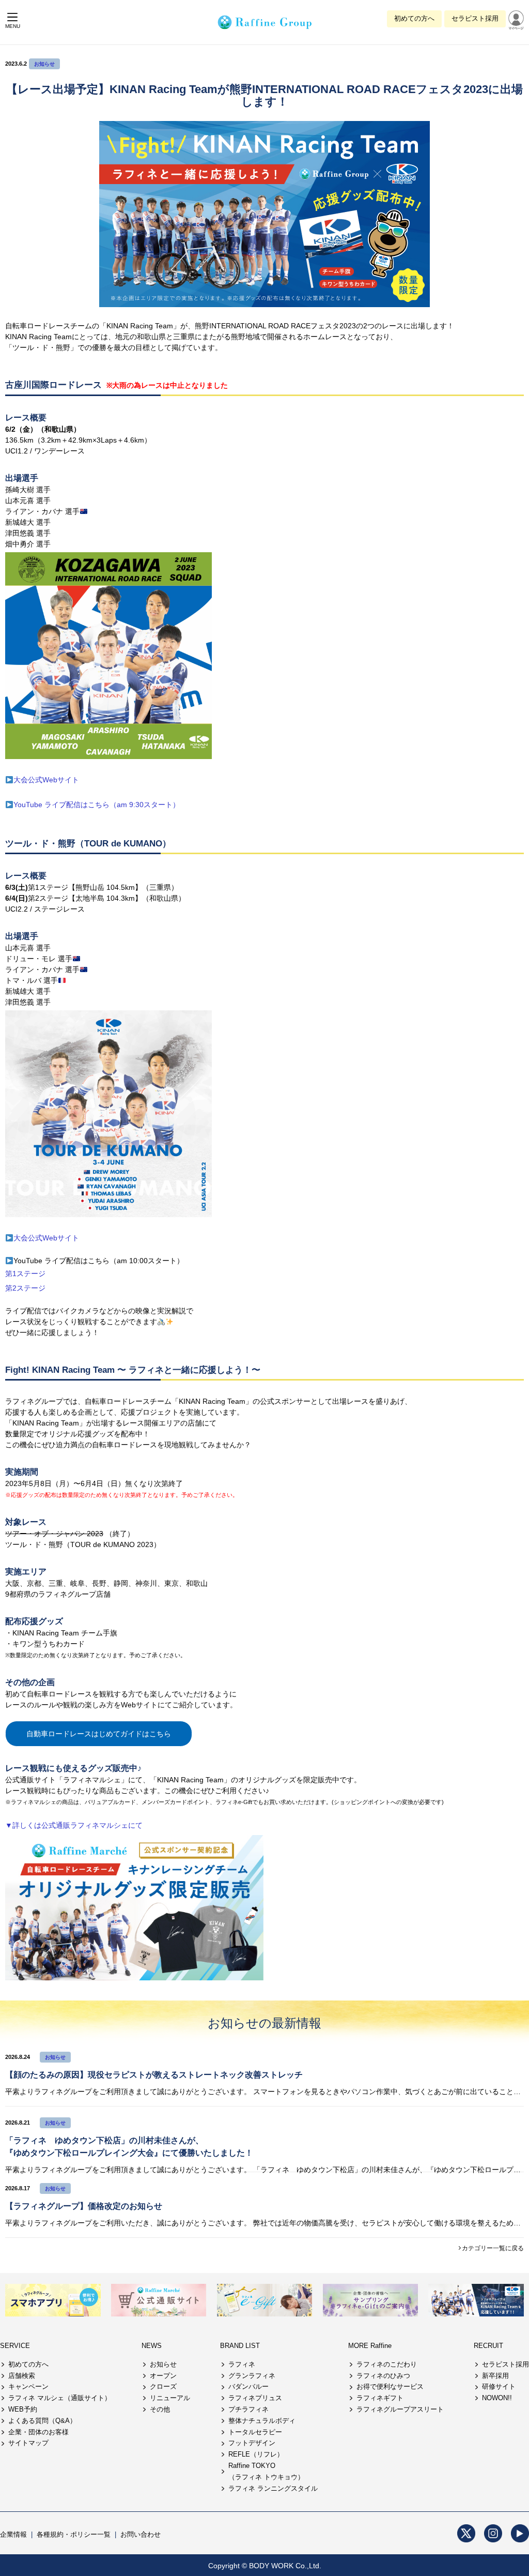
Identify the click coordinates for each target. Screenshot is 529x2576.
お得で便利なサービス (390, 2386)
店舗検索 (22, 2376)
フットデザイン (252, 2443)
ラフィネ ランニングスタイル (273, 2488)
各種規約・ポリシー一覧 (74, 2534)
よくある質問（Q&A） (42, 2421)
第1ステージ (25, 1274)
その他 (160, 2409)
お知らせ (44, 64)
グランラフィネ (252, 2376)
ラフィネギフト (380, 2398)
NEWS (152, 2346)
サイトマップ (28, 2443)
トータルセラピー (255, 2432)
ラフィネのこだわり (387, 2364)
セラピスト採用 (475, 18)
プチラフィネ (248, 2409)
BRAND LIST (240, 2346)
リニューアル (170, 2398)
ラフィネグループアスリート (400, 2409)
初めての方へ (414, 18)
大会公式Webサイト (46, 780)
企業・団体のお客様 (38, 2432)
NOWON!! (497, 2398)
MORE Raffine (370, 2346)
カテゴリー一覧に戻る (493, 2248)
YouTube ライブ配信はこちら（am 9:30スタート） (97, 805)
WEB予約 (23, 2409)
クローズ (163, 2386)
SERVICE (15, 2346)
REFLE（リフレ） (256, 2454)
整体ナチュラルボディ (262, 2421)
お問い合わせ (141, 2534)
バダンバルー (248, 2386)
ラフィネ (242, 2364)
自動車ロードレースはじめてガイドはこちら (99, 1734)
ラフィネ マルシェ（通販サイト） (60, 2398)
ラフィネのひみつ (383, 2376)
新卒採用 (495, 2376)
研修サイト (499, 2386)
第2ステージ (25, 1288)
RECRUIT (488, 2346)
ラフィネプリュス (255, 2398)
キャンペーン (28, 2386)
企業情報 (13, 2534)
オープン (163, 2376)
